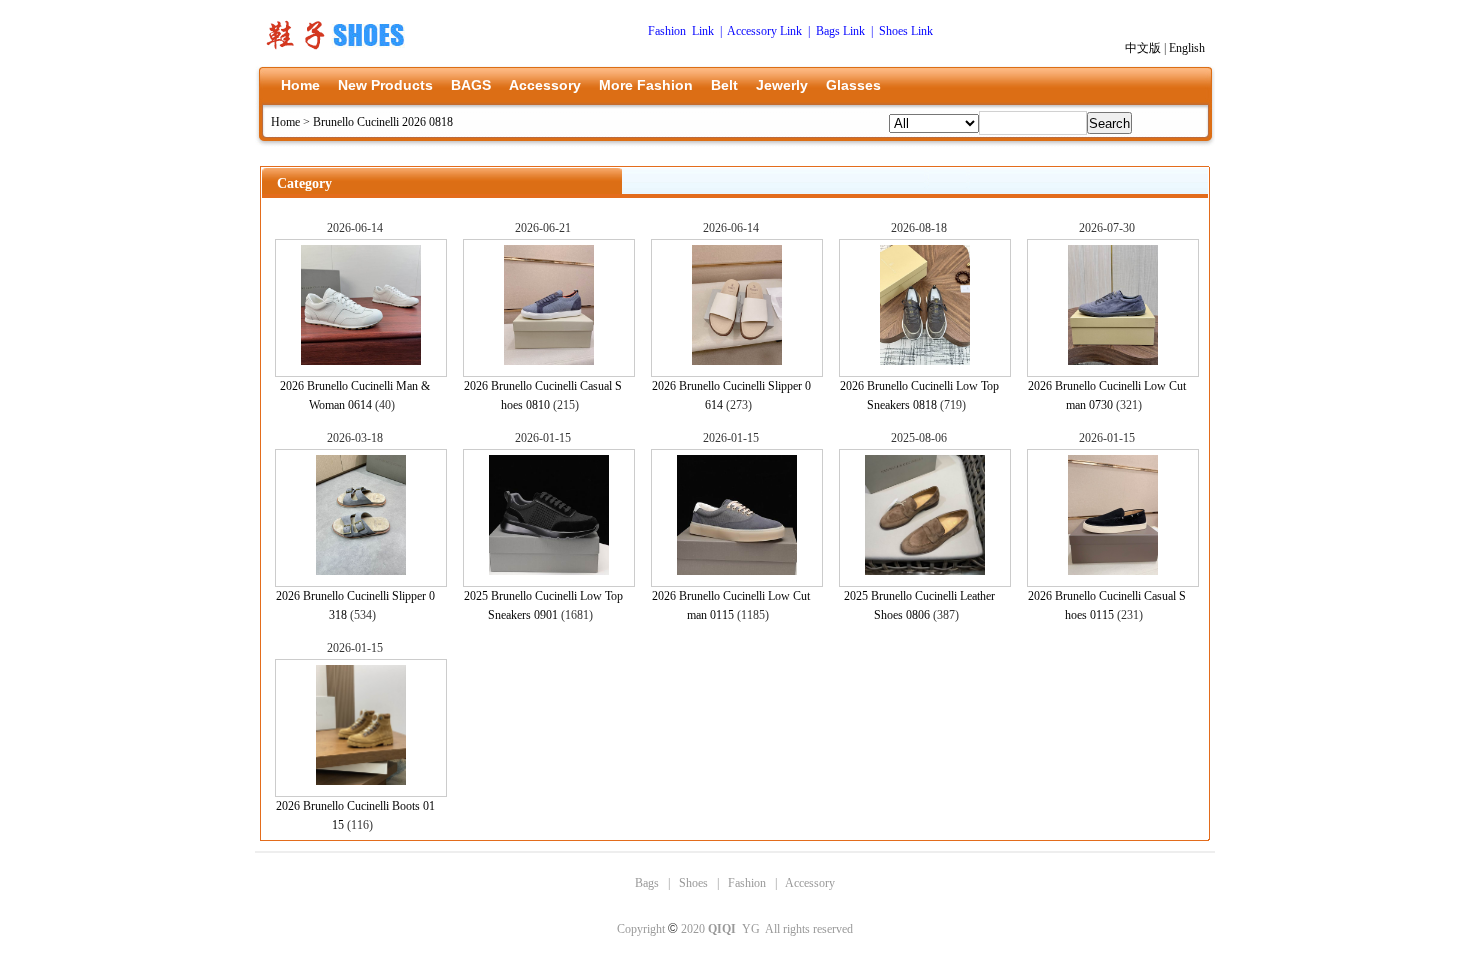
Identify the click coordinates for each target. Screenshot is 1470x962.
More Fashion (646, 85)
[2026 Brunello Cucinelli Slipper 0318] (361, 571)
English (1187, 48)
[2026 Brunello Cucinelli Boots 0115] (361, 781)
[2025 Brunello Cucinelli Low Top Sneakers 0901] (549, 571)
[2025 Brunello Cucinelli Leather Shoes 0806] (925, 571)
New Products (385, 85)
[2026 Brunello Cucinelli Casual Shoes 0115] (1113, 571)
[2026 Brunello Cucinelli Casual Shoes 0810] (549, 361)
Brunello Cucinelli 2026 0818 (383, 122)
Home (300, 85)
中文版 (1143, 48)
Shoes (693, 883)
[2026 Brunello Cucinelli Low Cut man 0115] (737, 571)
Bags (647, 883)
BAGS (471, 85)
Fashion (747, 883)
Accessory (545, 85)
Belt (724, 85)
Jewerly (782, 85)
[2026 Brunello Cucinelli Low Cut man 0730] (1113, 361)
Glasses (853, 85)
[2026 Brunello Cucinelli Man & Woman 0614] (361, 361)
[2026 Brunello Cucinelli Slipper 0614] (737, 361)
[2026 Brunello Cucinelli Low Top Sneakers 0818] (925, 361)
